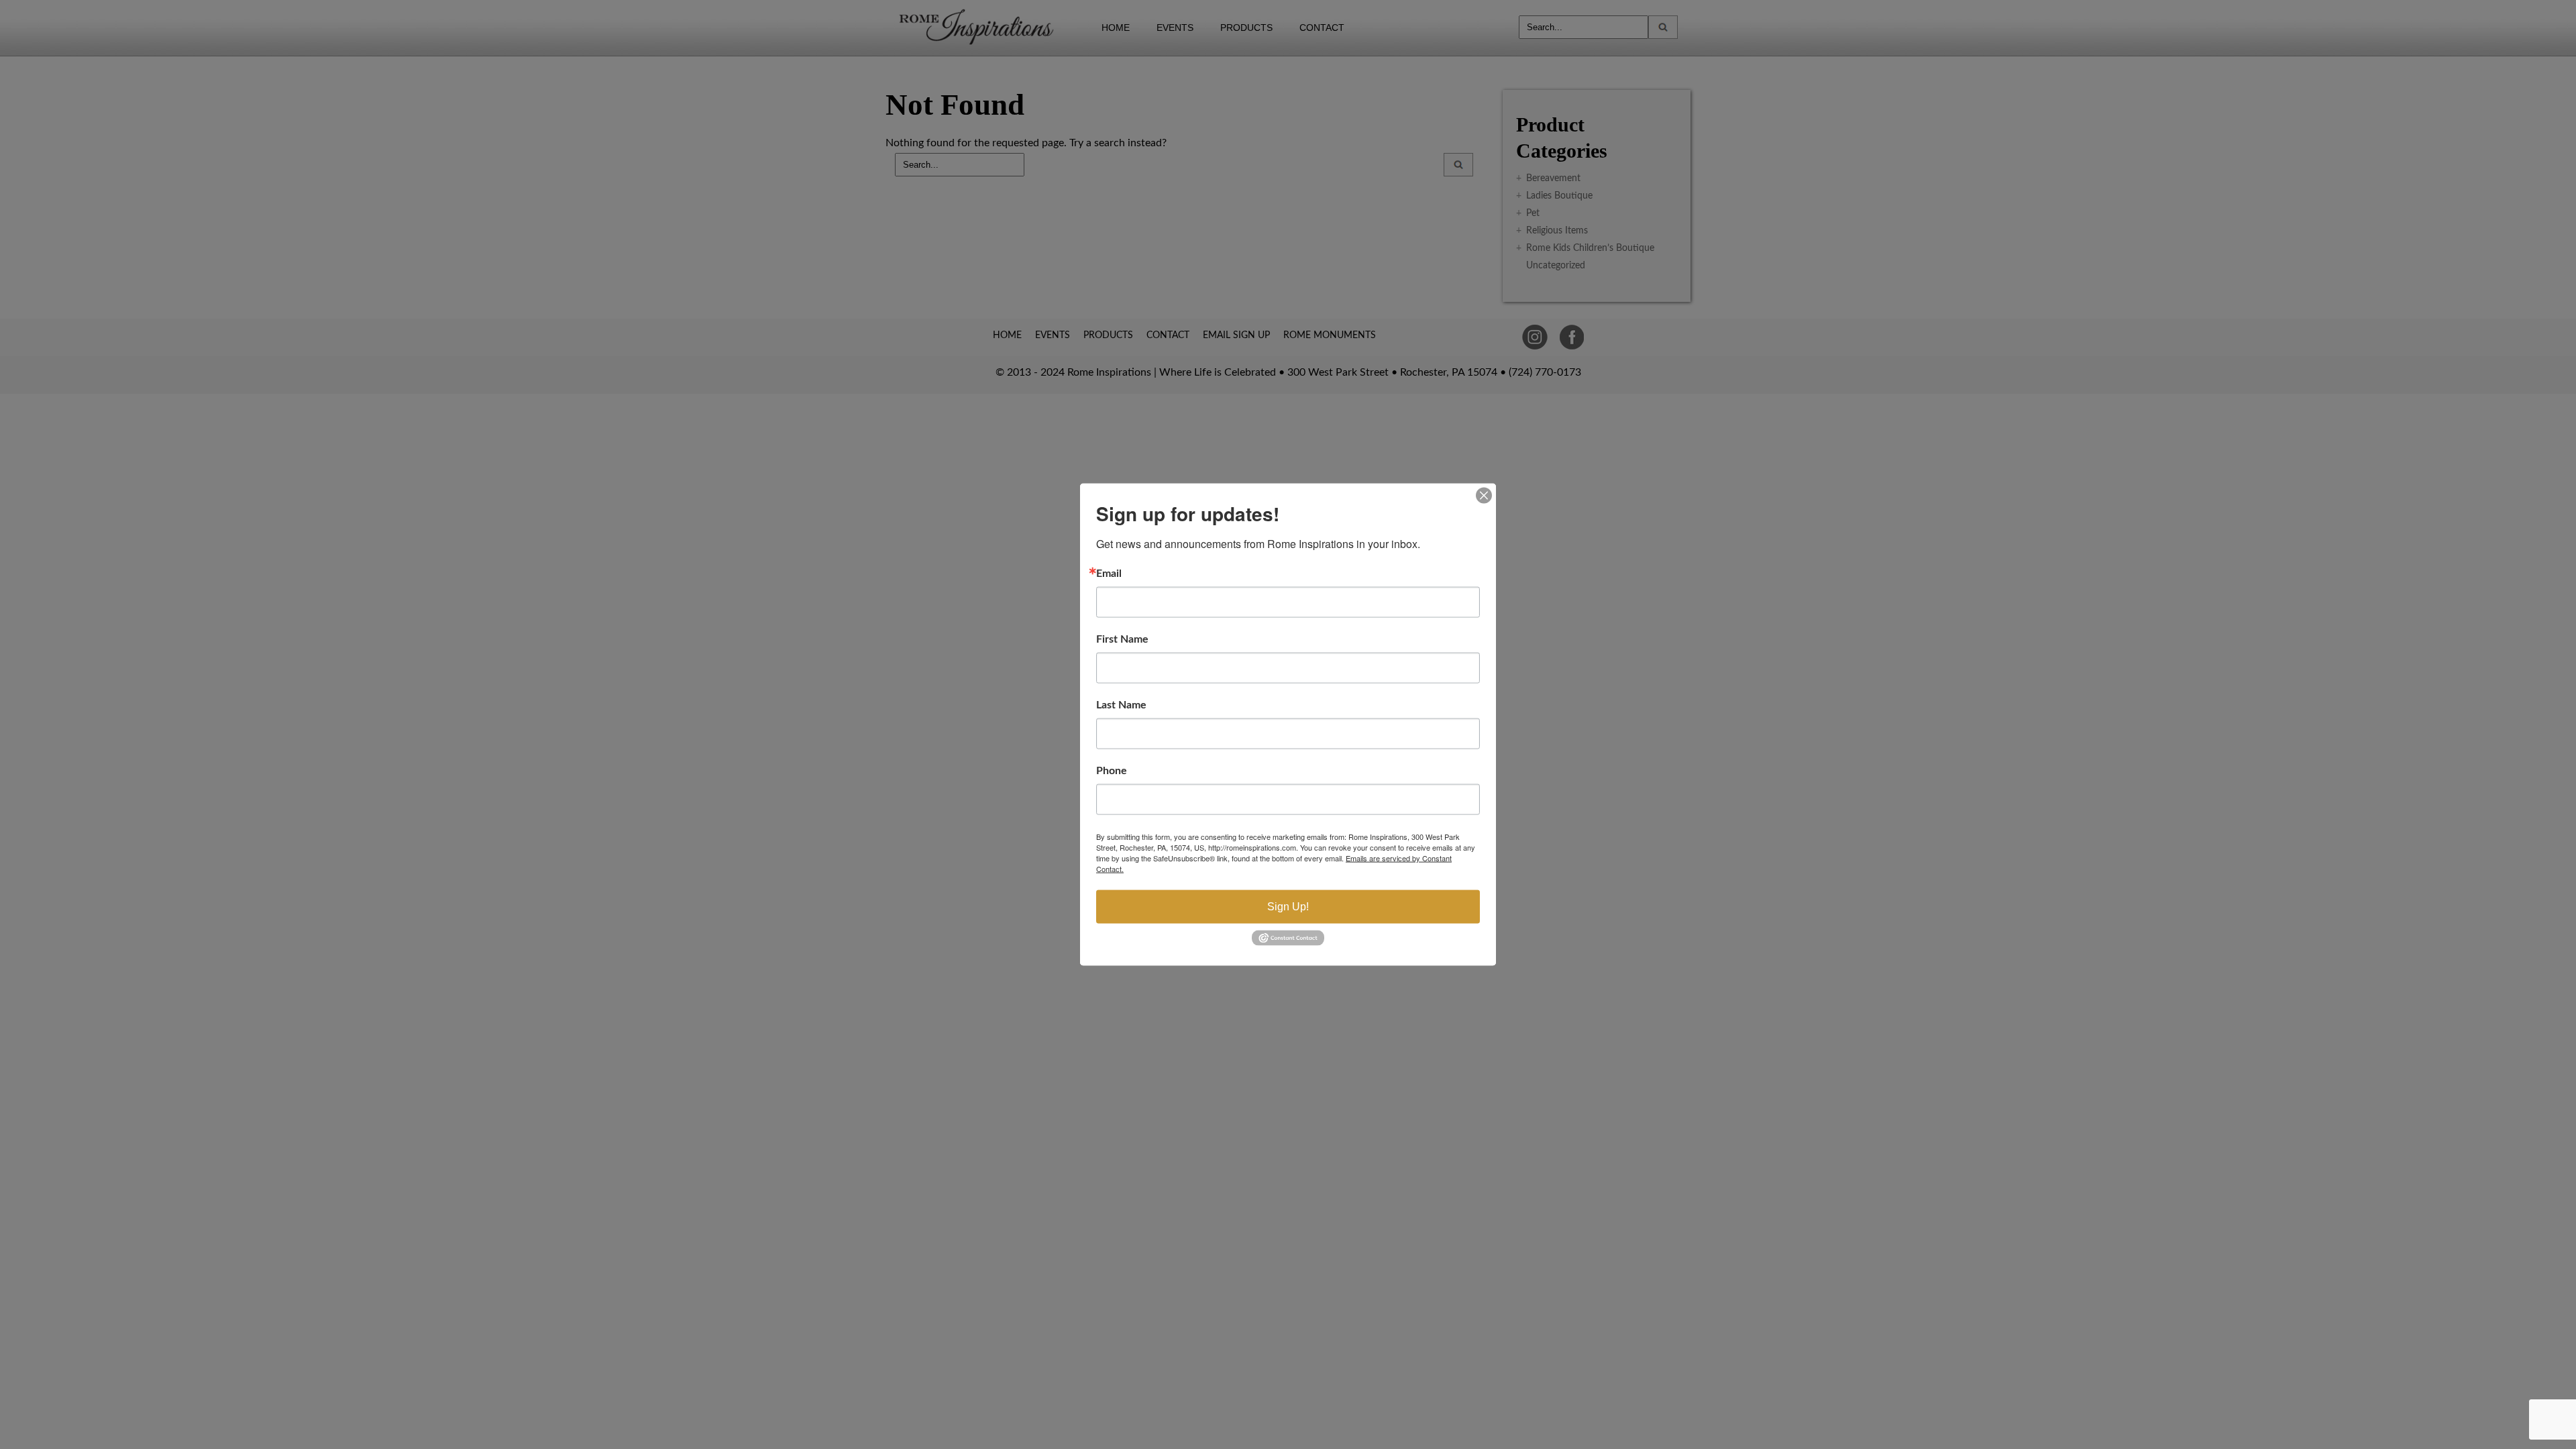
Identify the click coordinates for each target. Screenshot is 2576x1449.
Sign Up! (1288, 907)
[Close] (1484, 496)
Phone (1112, 771)
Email (1109, 574)
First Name (1122, 639)
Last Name (1121, 705)
